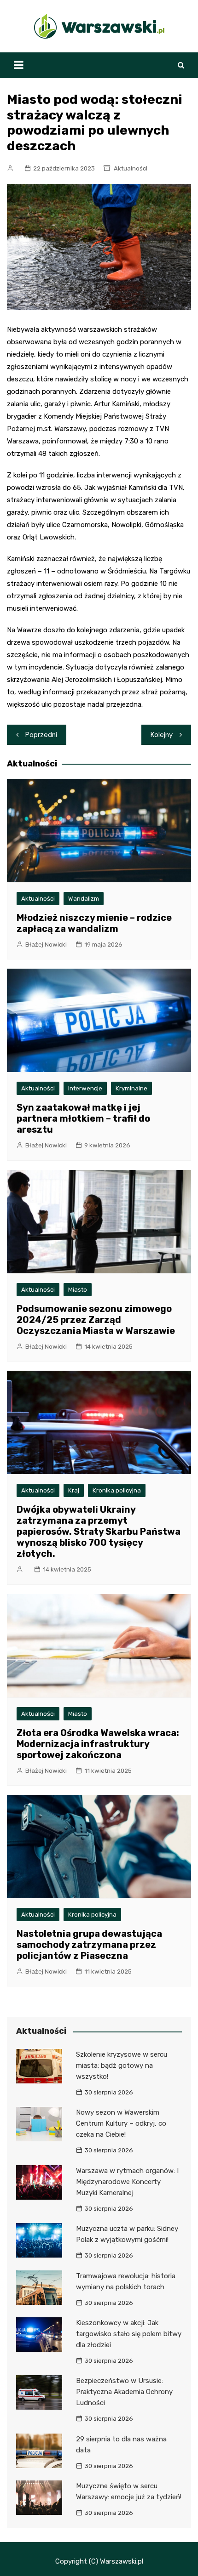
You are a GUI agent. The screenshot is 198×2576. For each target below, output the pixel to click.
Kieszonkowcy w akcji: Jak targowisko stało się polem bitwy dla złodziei (129, 2334)
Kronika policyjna (117, 1490)
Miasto (78, 1290)
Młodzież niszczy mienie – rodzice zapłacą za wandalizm (94, 923)
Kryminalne (131, 1088)
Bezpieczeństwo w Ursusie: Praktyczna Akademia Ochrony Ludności (124, 2392)
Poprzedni (41, 735)
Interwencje (85, 1088)
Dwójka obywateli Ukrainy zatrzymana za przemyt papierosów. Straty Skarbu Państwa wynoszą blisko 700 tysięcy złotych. (99, 1532)
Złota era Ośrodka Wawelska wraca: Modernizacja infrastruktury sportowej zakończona (98, 1744)
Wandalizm (84, 899)
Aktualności (131, 168)
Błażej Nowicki (46, 945)
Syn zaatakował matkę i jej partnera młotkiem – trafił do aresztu (83, 1118)
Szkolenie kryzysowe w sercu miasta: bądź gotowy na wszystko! (122, 2065)
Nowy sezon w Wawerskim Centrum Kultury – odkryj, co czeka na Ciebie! (121, 2123)
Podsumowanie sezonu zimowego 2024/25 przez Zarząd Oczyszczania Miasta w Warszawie (96, 1320)
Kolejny (162, 735)
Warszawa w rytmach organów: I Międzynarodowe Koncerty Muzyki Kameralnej (127, 2182)
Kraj (74, 1490)
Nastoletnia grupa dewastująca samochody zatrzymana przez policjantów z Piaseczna (89, 1945)
